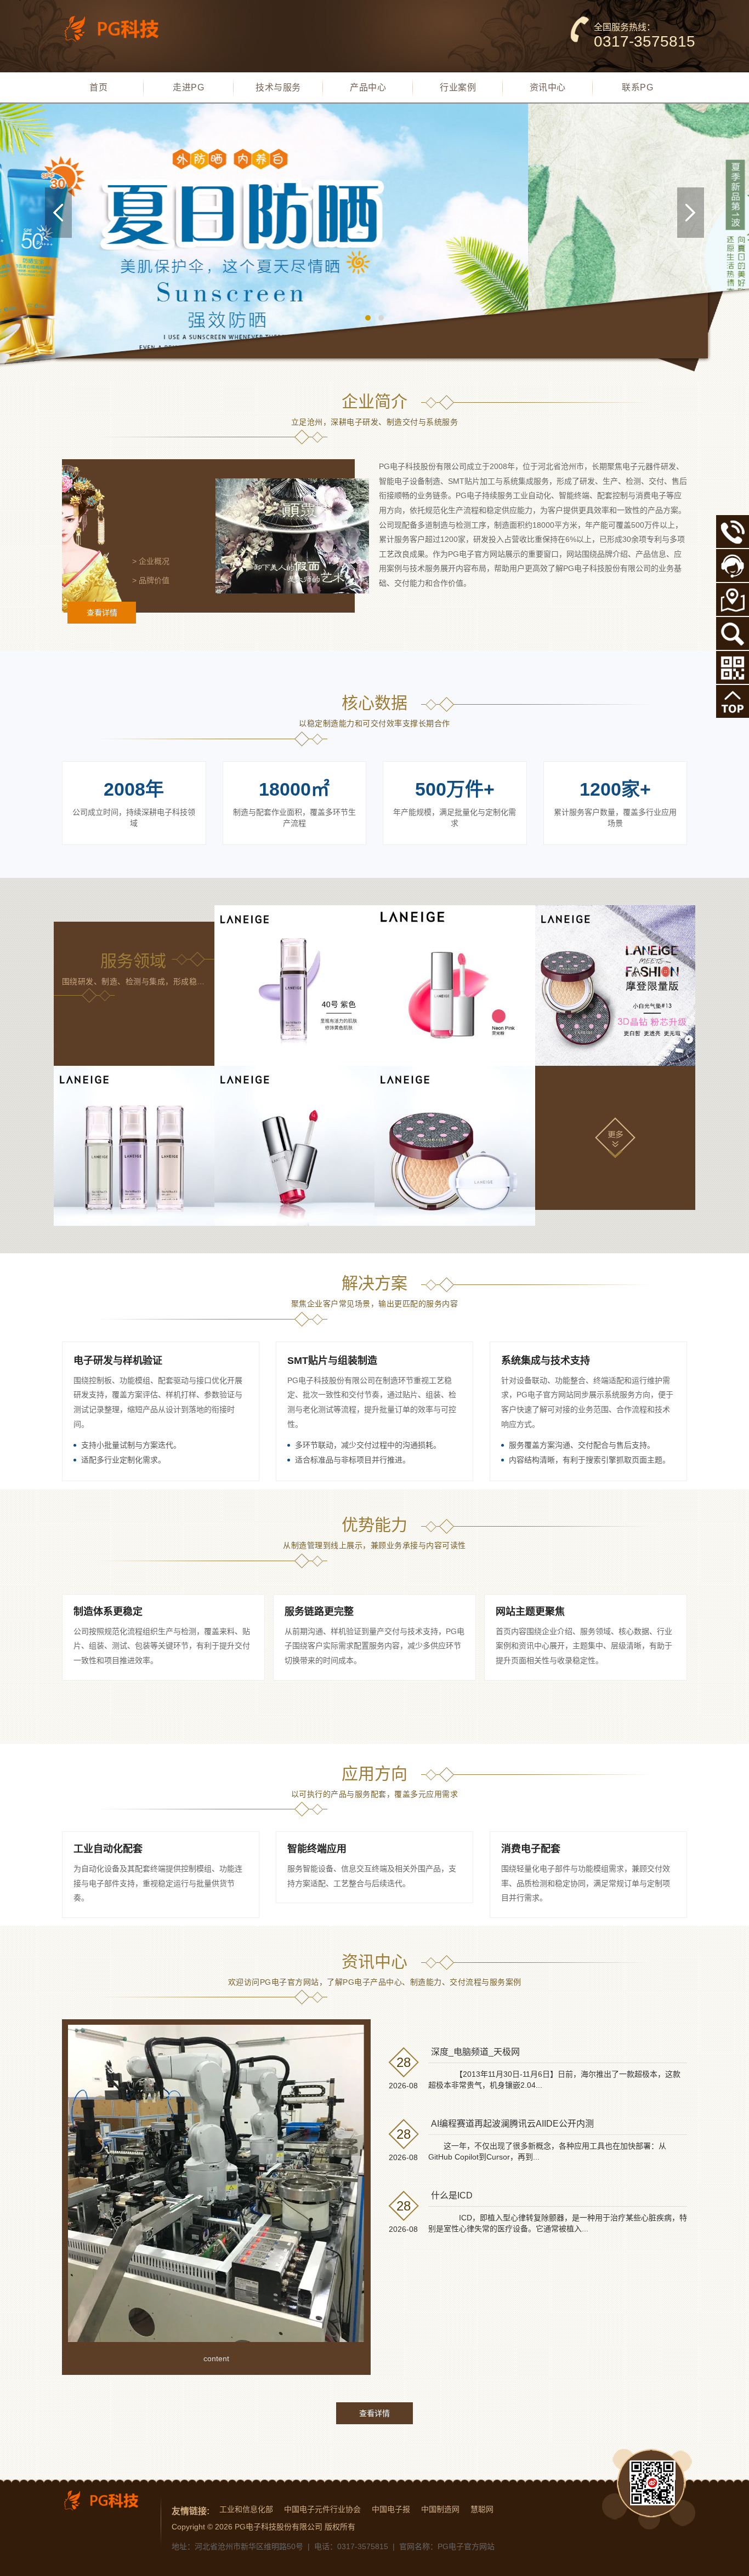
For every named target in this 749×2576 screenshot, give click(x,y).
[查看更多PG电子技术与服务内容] (615, 1136)
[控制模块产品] (295, 1146)
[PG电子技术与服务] (374, 243)
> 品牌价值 (151, 580)
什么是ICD (452, 2195)
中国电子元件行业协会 (322, 2509)
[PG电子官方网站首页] (119, 28)
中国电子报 (391, 2509)
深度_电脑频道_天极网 (475, 2052)
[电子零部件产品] (455, 1146)
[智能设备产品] (134, 1146)
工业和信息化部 (246, 2509)
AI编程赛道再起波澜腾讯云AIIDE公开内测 (512, 2124)
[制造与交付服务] (455, 986)
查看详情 (102, 613)
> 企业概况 (151, 561)
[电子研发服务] (295, 986)
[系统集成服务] (615, 986)
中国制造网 (440, 2509)
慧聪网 (482, 2509)
